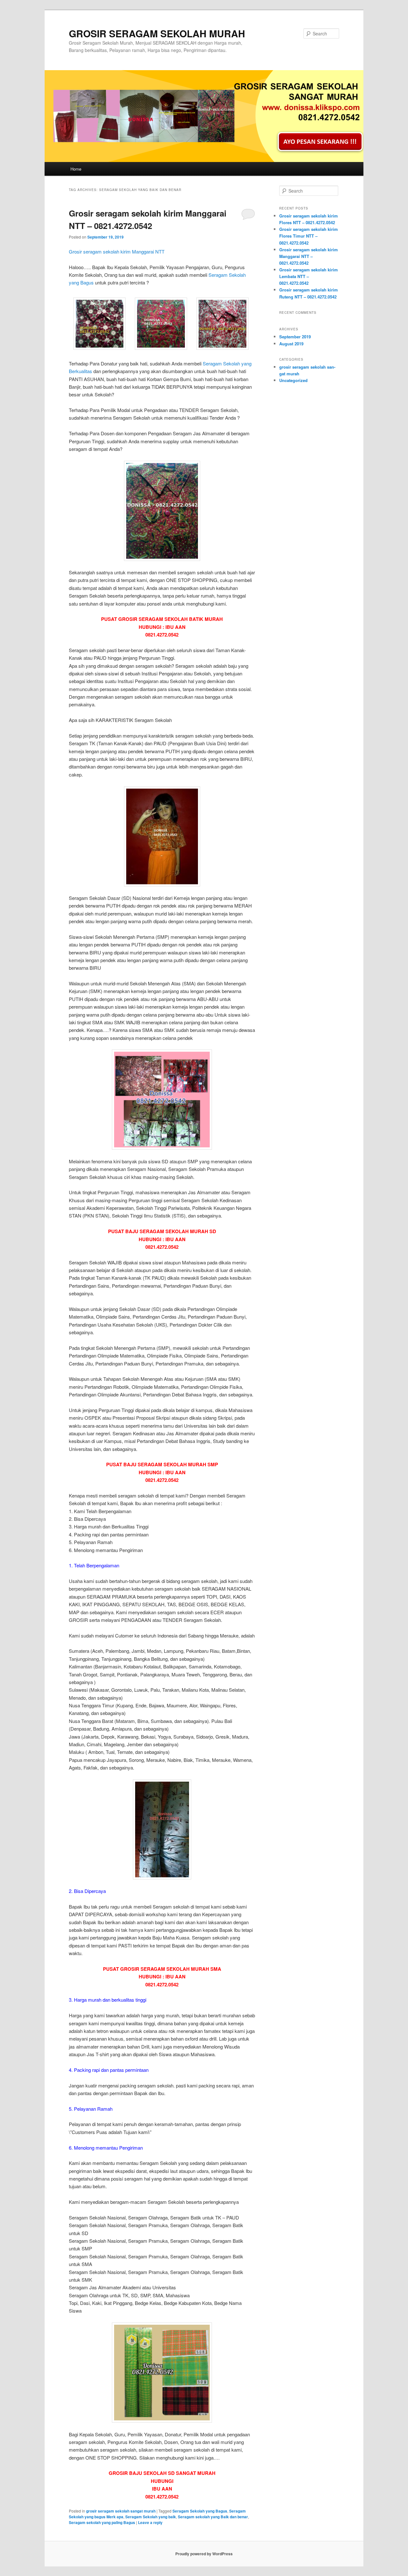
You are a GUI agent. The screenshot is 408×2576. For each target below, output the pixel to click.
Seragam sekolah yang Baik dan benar (213, 2517)
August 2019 (291, 344)
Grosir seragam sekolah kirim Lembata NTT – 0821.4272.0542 (309, 276)
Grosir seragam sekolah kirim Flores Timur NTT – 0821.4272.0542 (309, 236)
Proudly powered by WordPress (204, 2554)
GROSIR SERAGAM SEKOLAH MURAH (157, 33)
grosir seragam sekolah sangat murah (121, 2511)
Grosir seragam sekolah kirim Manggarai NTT (117, 251)
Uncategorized (293, 380)
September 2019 (295, 337)
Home (76, 169)
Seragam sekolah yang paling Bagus (102, 2522)
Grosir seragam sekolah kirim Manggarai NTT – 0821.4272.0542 (309, 256)
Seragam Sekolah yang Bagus (200, 2511)
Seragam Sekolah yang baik (151, 2517)
